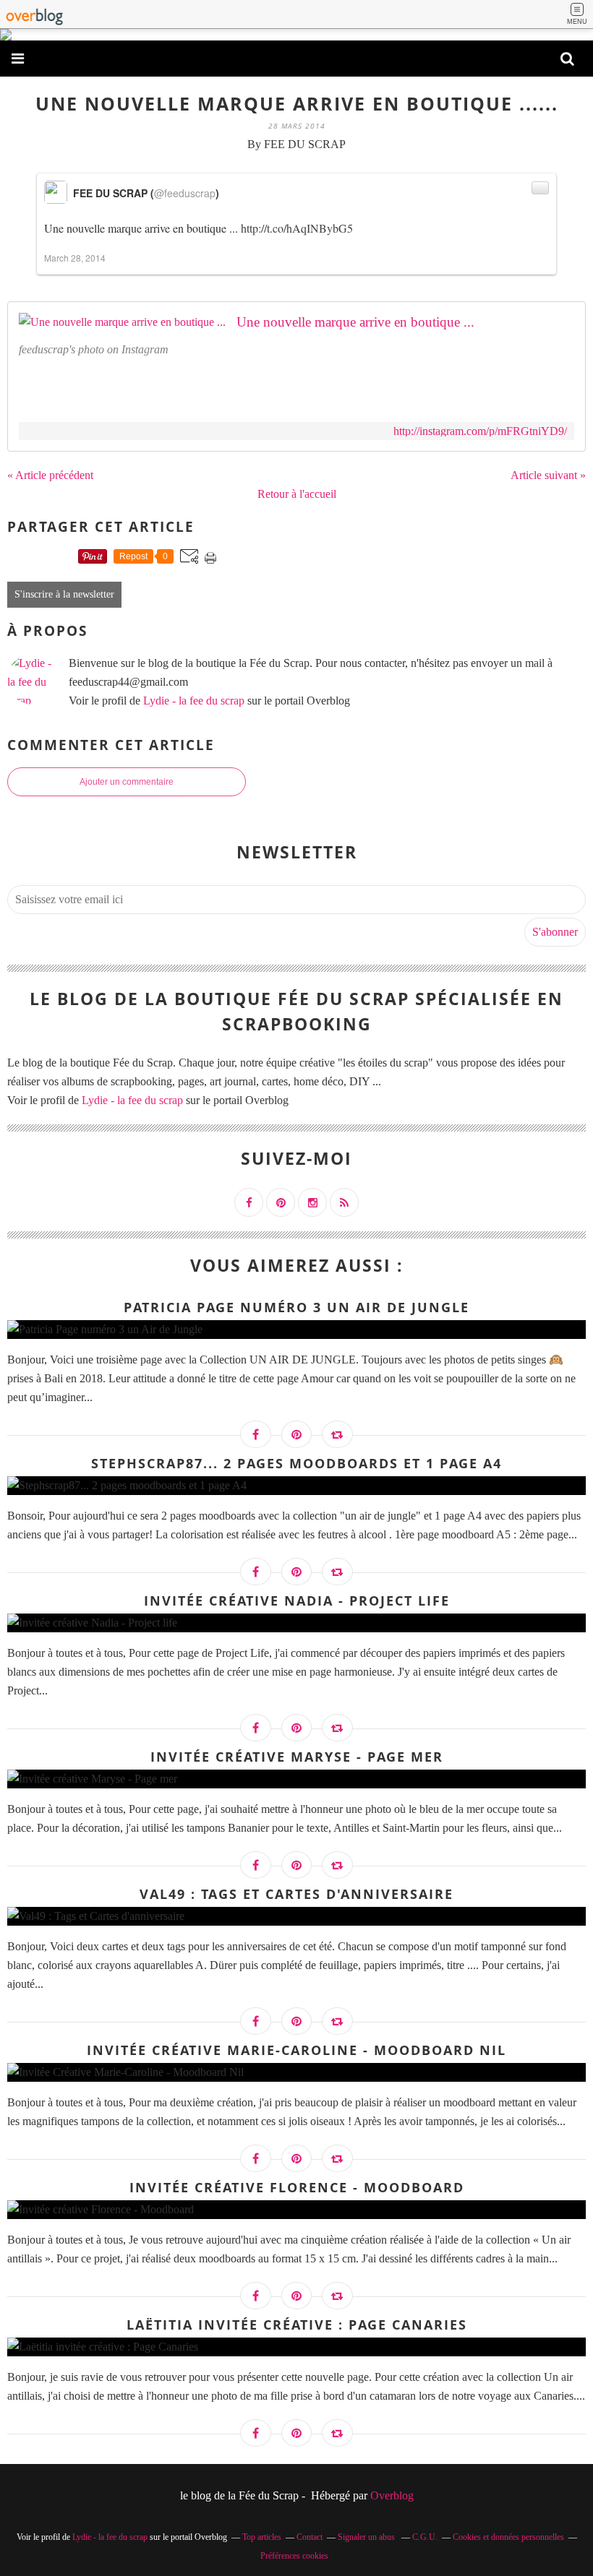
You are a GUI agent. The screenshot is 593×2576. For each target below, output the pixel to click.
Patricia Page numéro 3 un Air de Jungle (296, 1307)
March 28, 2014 (75, 258)
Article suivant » (548, 475)
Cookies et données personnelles (508, 2537)
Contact (310, 2537)
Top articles (262, 2537)
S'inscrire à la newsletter (64, 594)
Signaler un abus (367, 2537)
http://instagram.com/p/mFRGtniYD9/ (480, 431)
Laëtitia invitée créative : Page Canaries (297, 2325)
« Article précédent (50, 475)
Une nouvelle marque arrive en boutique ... (355, 322)
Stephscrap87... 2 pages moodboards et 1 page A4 (296, 1463)
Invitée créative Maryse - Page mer (297, 1757)
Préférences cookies (294, 2556)
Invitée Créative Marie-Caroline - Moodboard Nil (296, 2050)
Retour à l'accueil (297, 494)
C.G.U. (425, 2537)
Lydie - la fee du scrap (194, 701)
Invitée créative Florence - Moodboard (297, 2187)
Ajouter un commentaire (127, 782)
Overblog (392, 2495)
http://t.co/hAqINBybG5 (297, 228)
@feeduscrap (185, 193)
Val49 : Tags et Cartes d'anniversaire (296, 1894)
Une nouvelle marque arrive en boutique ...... (297, 103)
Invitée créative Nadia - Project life (297, 1601)
